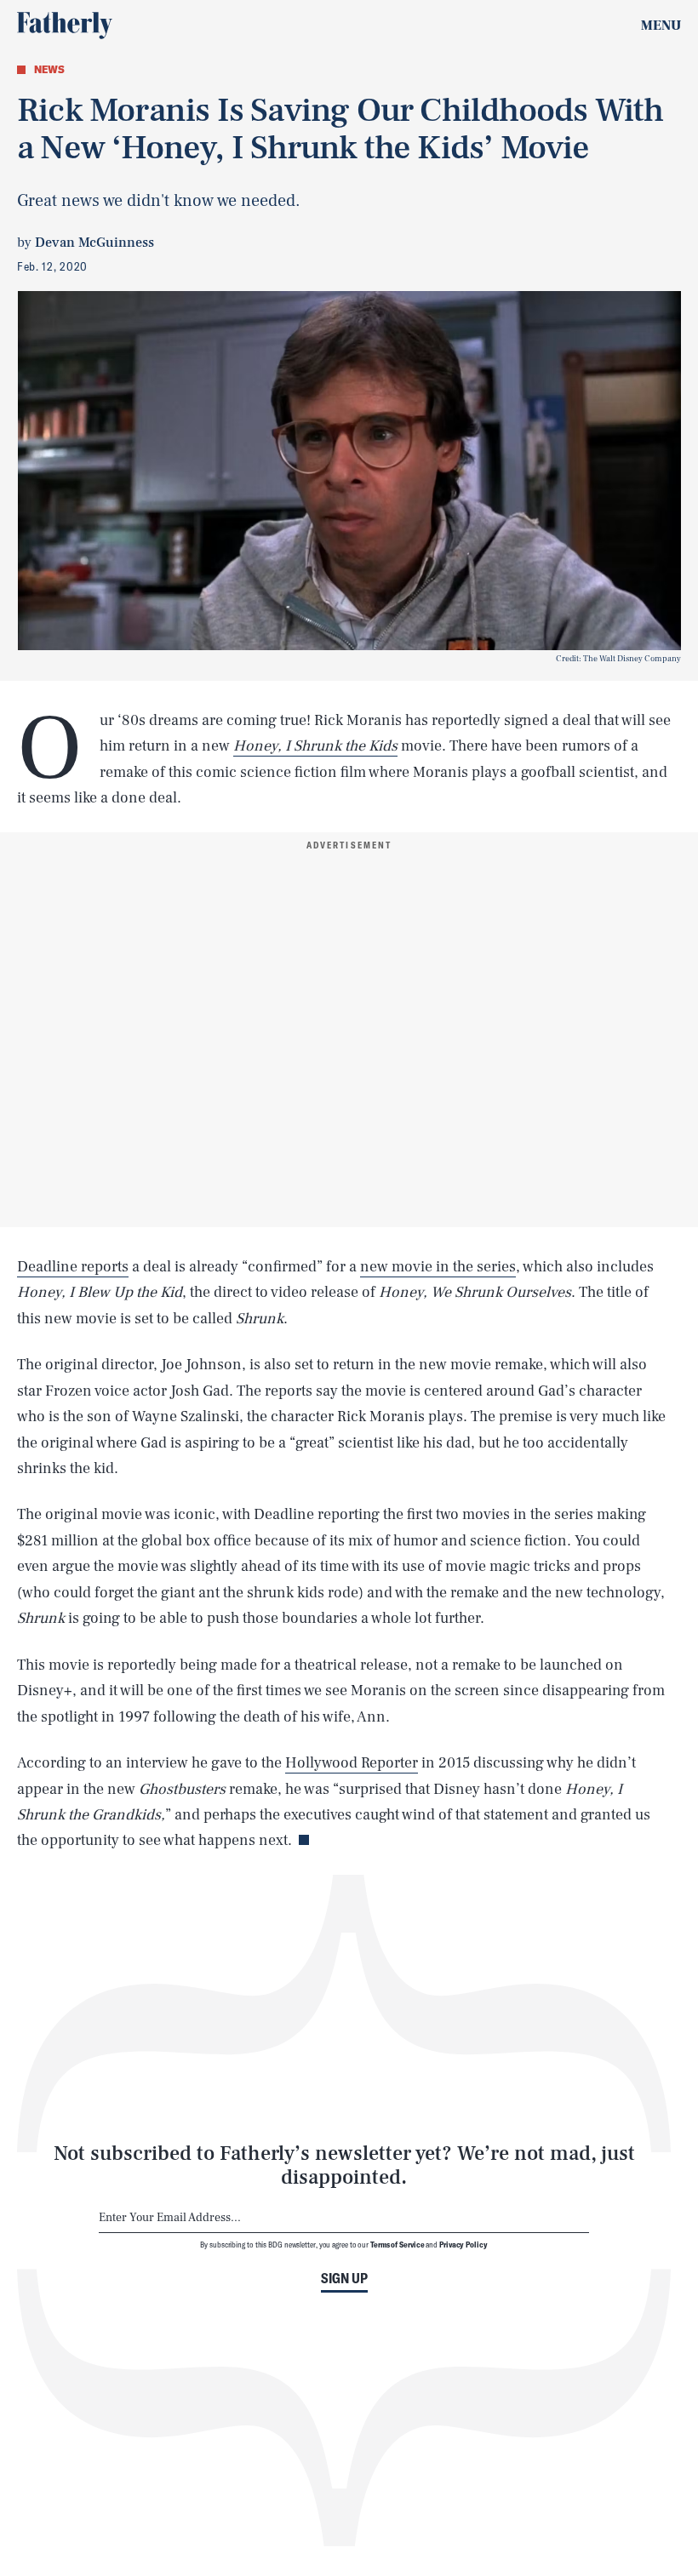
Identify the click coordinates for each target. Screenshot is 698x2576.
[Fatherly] (65, 26)
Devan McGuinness (94, 243)
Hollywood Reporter (352, 1763)
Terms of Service (397, 2244)
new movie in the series (438, 1267)
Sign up (344, 2278)
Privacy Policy (463, 2244)
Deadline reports (73, 1267)
